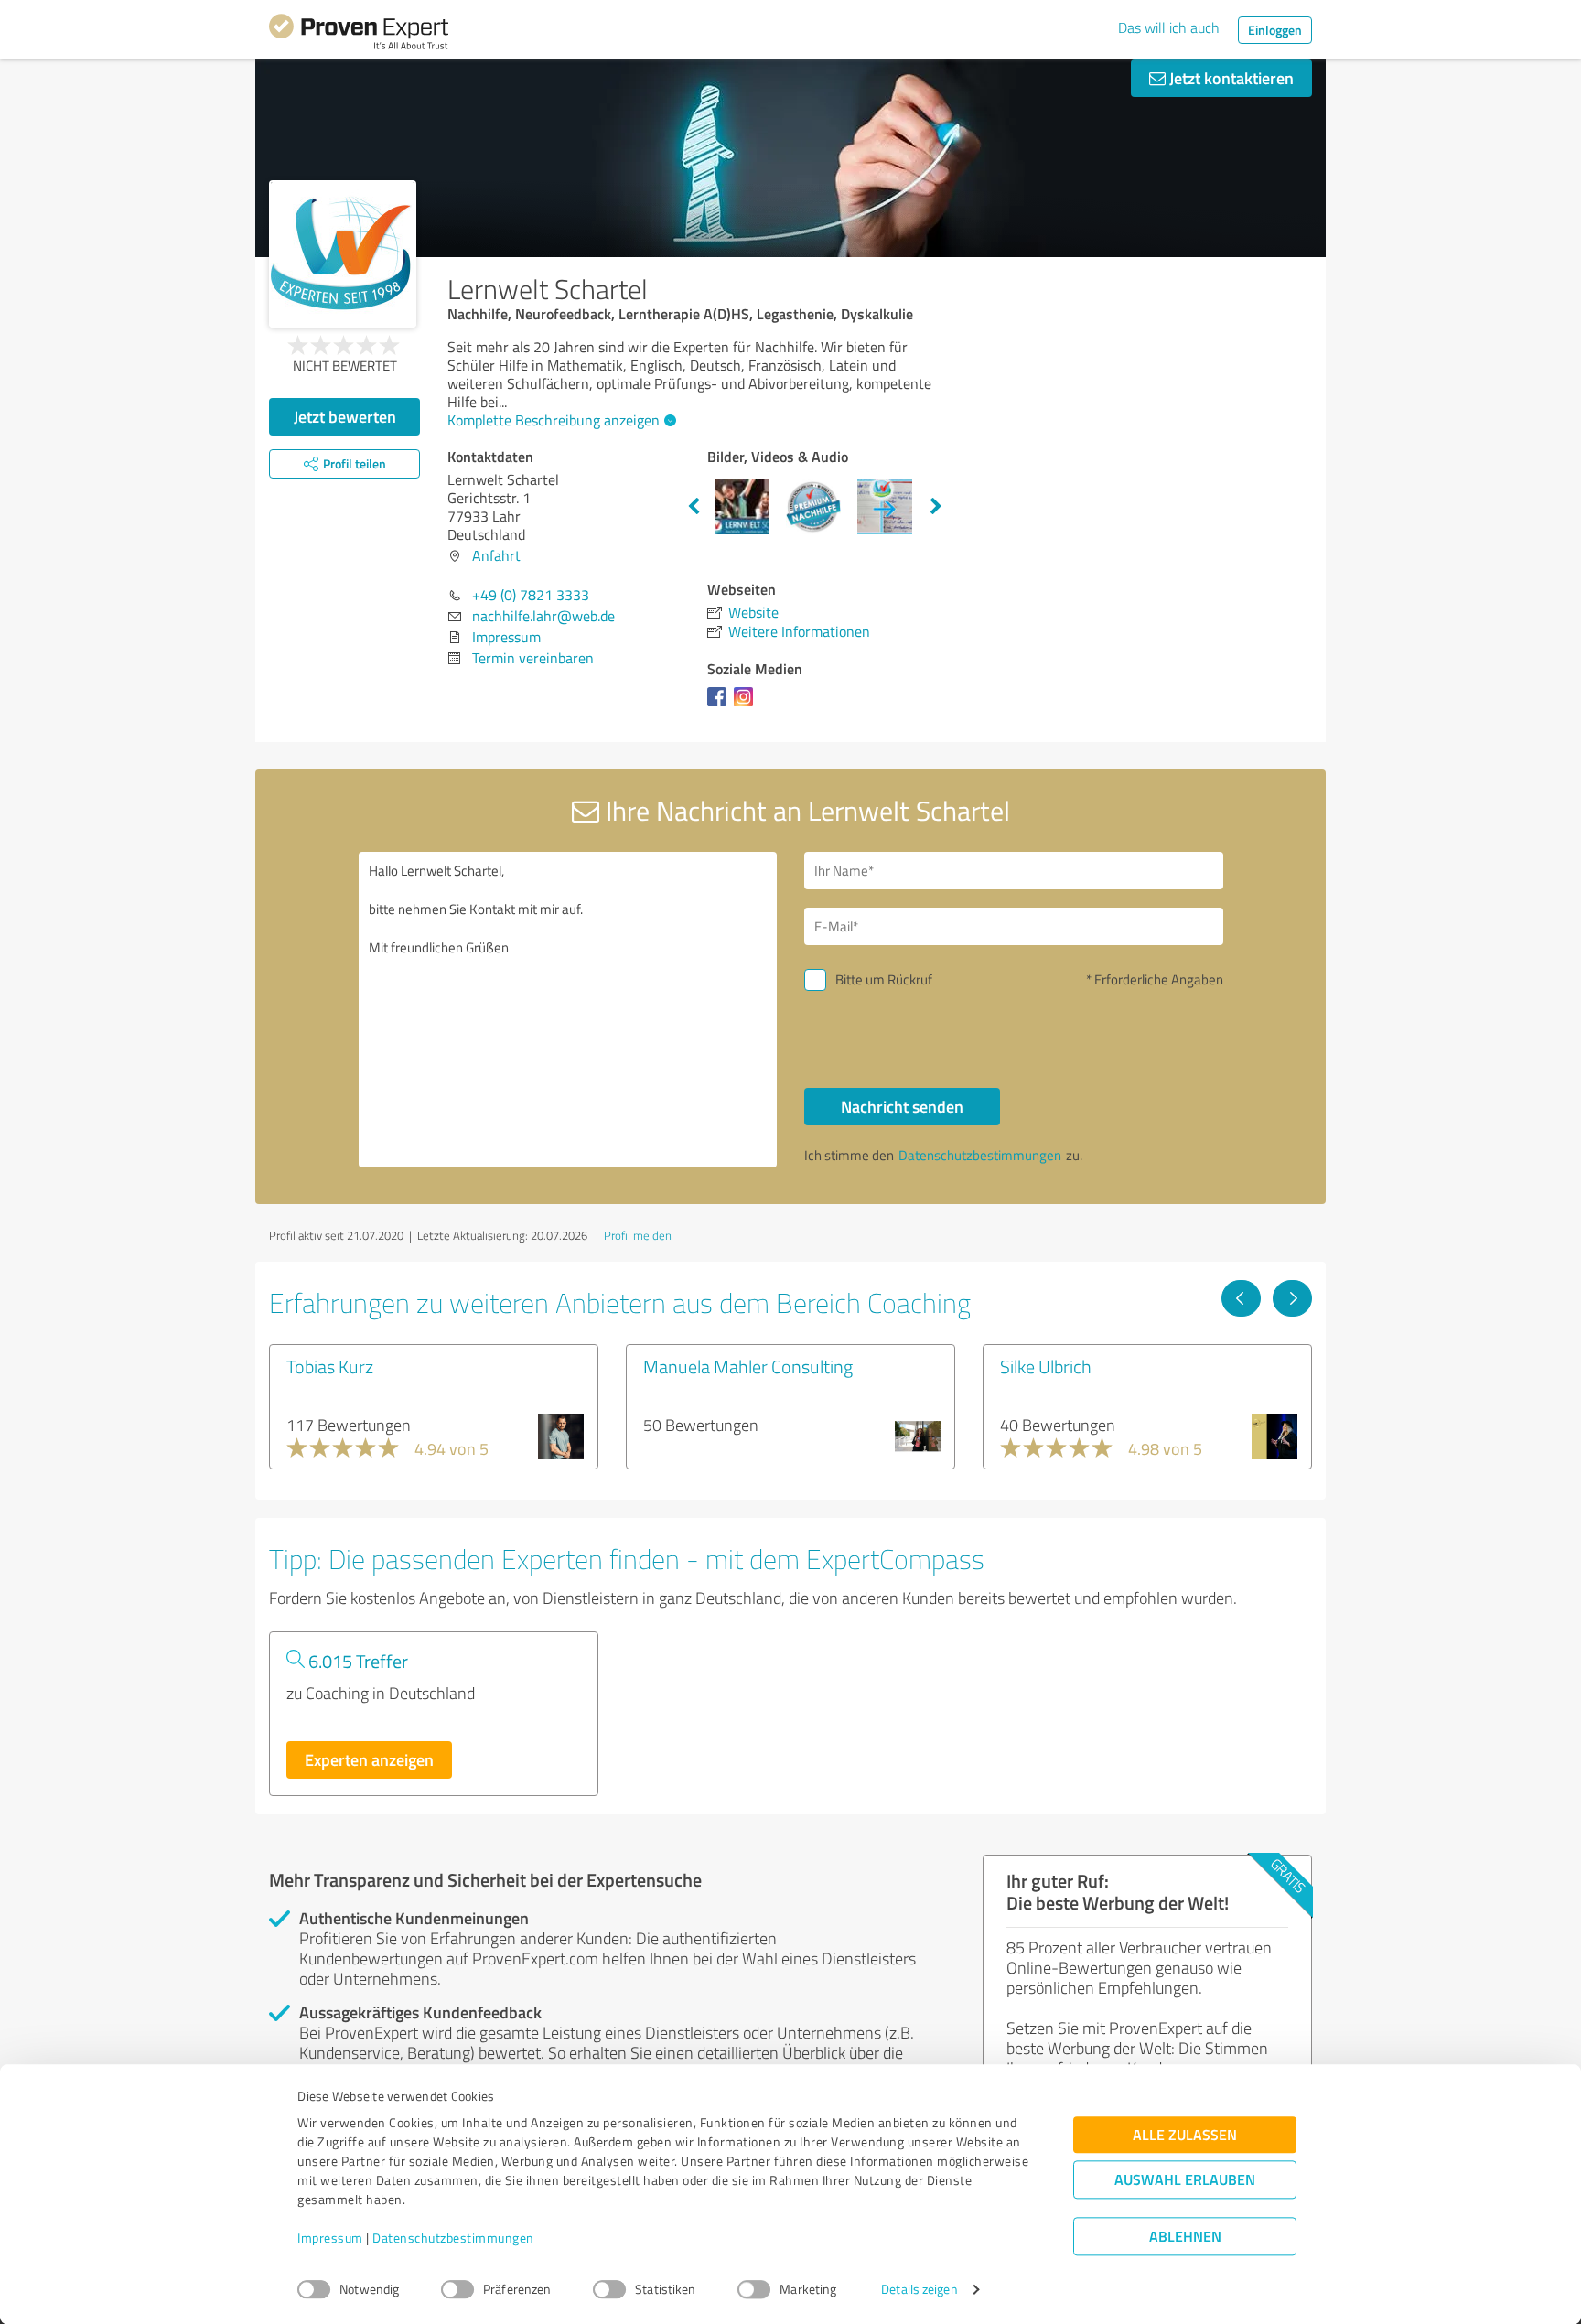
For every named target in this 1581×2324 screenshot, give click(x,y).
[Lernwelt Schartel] (343, 254)
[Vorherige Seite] (1241, 1298)
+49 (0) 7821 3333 (531, 595)
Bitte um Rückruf (884, 979)
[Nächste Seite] (1292, 1298)
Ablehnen (1185, 2237)
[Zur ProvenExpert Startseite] (359, 35)
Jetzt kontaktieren (1230, 78)
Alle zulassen (1185, 2135)
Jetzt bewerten (345, 416)
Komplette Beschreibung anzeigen (554, 420)
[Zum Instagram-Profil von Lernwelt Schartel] (747, 705)
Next (936, 507)
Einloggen (1275, 30)
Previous (694, 507)
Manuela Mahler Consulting (748, 1366)
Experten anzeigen (369, 1759)
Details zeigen (919, 2290)
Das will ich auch (1169, 27)
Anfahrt (496, 555)
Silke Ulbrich (1046, 1366)
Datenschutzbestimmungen (453, 2238)
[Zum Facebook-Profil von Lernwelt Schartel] (721, 705)
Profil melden (638, 1235)
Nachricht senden (902, 1106)
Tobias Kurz (330, 1366)
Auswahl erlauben (1185, 2180)
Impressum (330, 2238)
